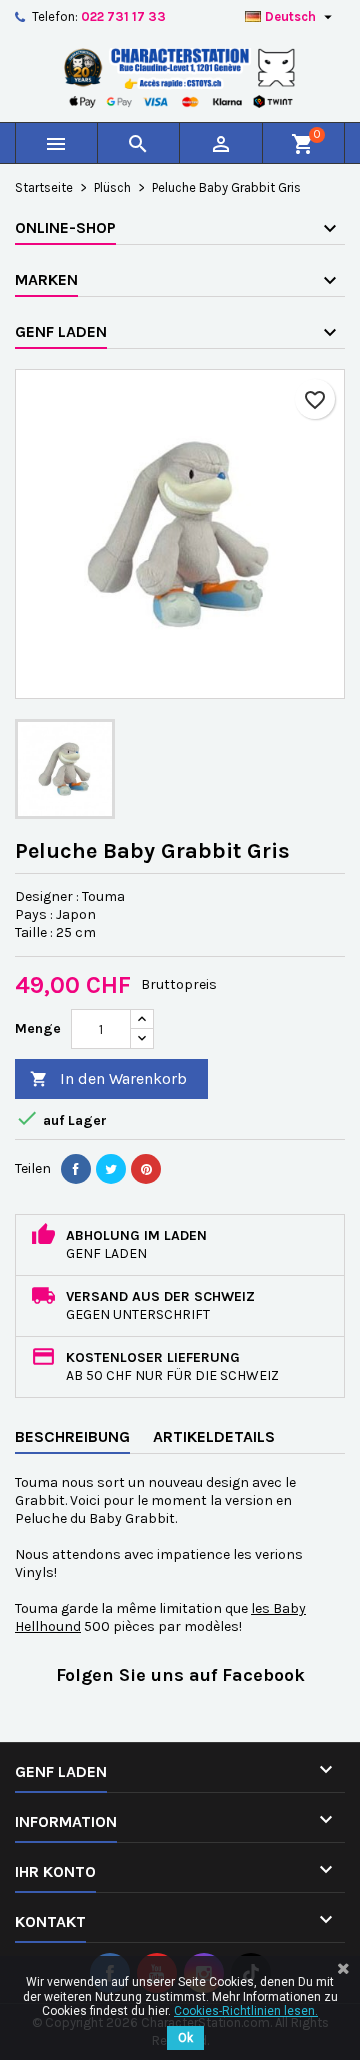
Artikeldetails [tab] (214, 1436)
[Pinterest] (146, 1169)
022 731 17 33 (123, 16)
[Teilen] (76, 1169)
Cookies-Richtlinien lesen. (246, 2011)
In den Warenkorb (108, 1078)
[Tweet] (111, 1169)
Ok (185, 2038)
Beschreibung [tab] (72, 1436)
